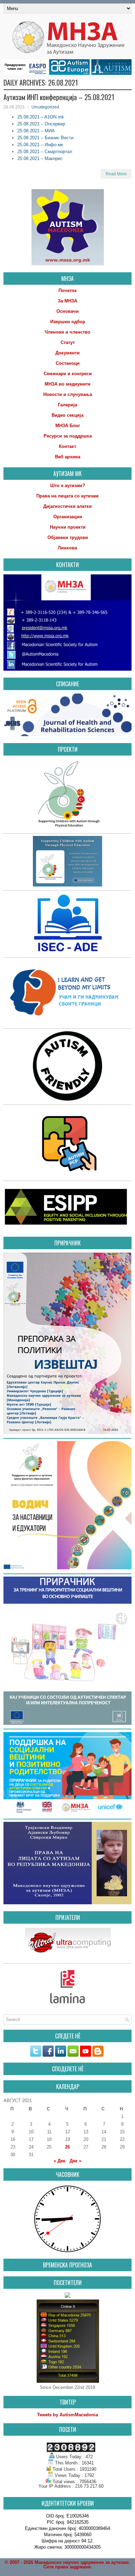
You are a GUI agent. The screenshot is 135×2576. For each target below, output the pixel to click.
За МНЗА (67, 301)
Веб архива (68, 457)
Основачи (67, 311)
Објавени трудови (68, 537)
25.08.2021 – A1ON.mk (41, 117)
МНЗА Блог (68, 426)
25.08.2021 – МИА (36, 131)
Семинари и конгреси (68, 374)
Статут (68, 342)
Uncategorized (45, 107)
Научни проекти (68, 527)
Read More (116, 174)
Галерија (67, 405)
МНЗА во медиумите (67, 384)
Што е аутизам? (68, 486)
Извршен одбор (68, 322)
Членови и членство (67, 332)
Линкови (67, 548)
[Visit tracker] (67, 2296)
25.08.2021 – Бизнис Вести (45, 138)
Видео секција (67, 415)
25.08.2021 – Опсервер (41, 124)
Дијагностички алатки (67, 506)
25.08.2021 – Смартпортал (45, 152)
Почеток (68, 290)
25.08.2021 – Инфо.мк (40, 145)
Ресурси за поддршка (68, 436)
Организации (68, 517)
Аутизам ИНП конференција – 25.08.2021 (59, 97)
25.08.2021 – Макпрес (40, 158)
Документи (67, 353)
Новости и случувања (68, 394)
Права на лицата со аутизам (67, 496)
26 (67, 2147)
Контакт (67, 446)
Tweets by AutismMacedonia (67, 2415)
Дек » (75, 2161)
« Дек (60, 2161)
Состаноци (68, 363)
